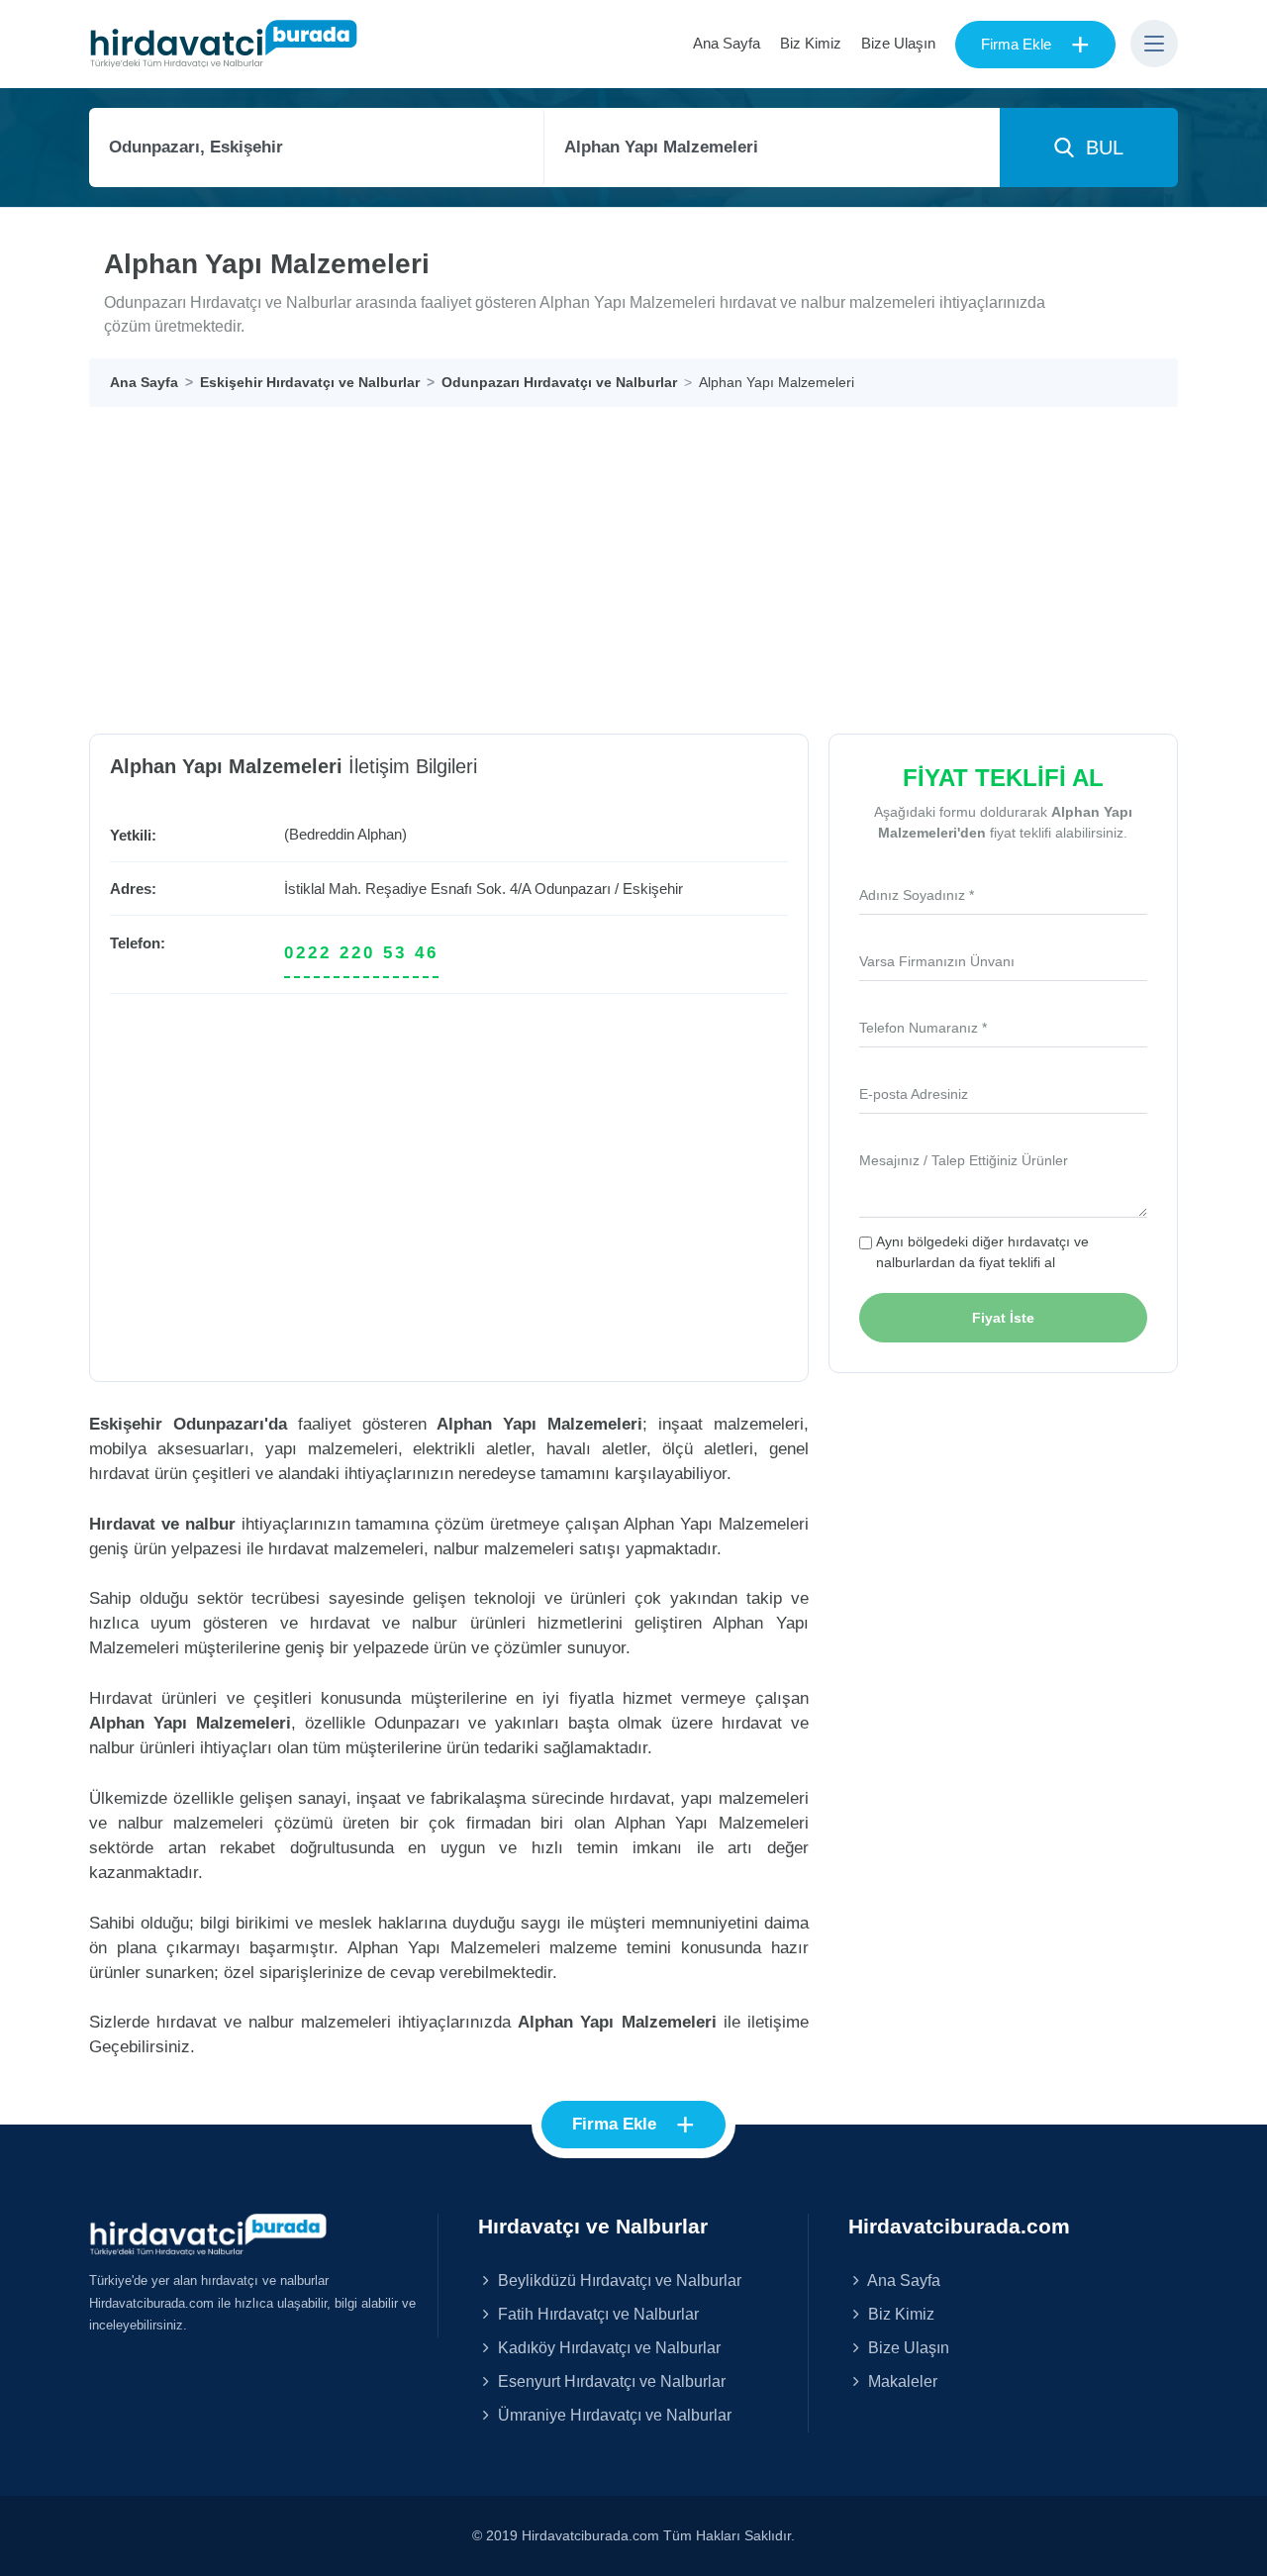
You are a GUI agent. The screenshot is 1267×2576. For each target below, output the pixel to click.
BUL (1099, 148)
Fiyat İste (1003, 1318)
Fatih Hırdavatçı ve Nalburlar (596, 2314)
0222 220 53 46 (361, 953)
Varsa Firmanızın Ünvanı (937, 961)
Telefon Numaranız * (923, 1028)
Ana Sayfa (727, 43)
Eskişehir (653, 889)
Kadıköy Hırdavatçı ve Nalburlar (607, 2347)
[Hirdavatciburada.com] (208, 2233)
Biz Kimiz (811, 43)
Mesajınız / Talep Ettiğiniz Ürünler (964, 1160)
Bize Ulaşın (898, 43)
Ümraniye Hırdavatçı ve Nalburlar (613, 2415)
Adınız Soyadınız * (917, 895)
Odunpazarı (573, 889)
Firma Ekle (1035, 45)
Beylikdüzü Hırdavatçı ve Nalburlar (618, 2280)
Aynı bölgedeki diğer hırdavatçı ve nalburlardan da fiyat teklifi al (982, 1252)
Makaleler (901, 2381)
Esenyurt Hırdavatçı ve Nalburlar (610, 2381)
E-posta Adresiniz (914, 1094)
